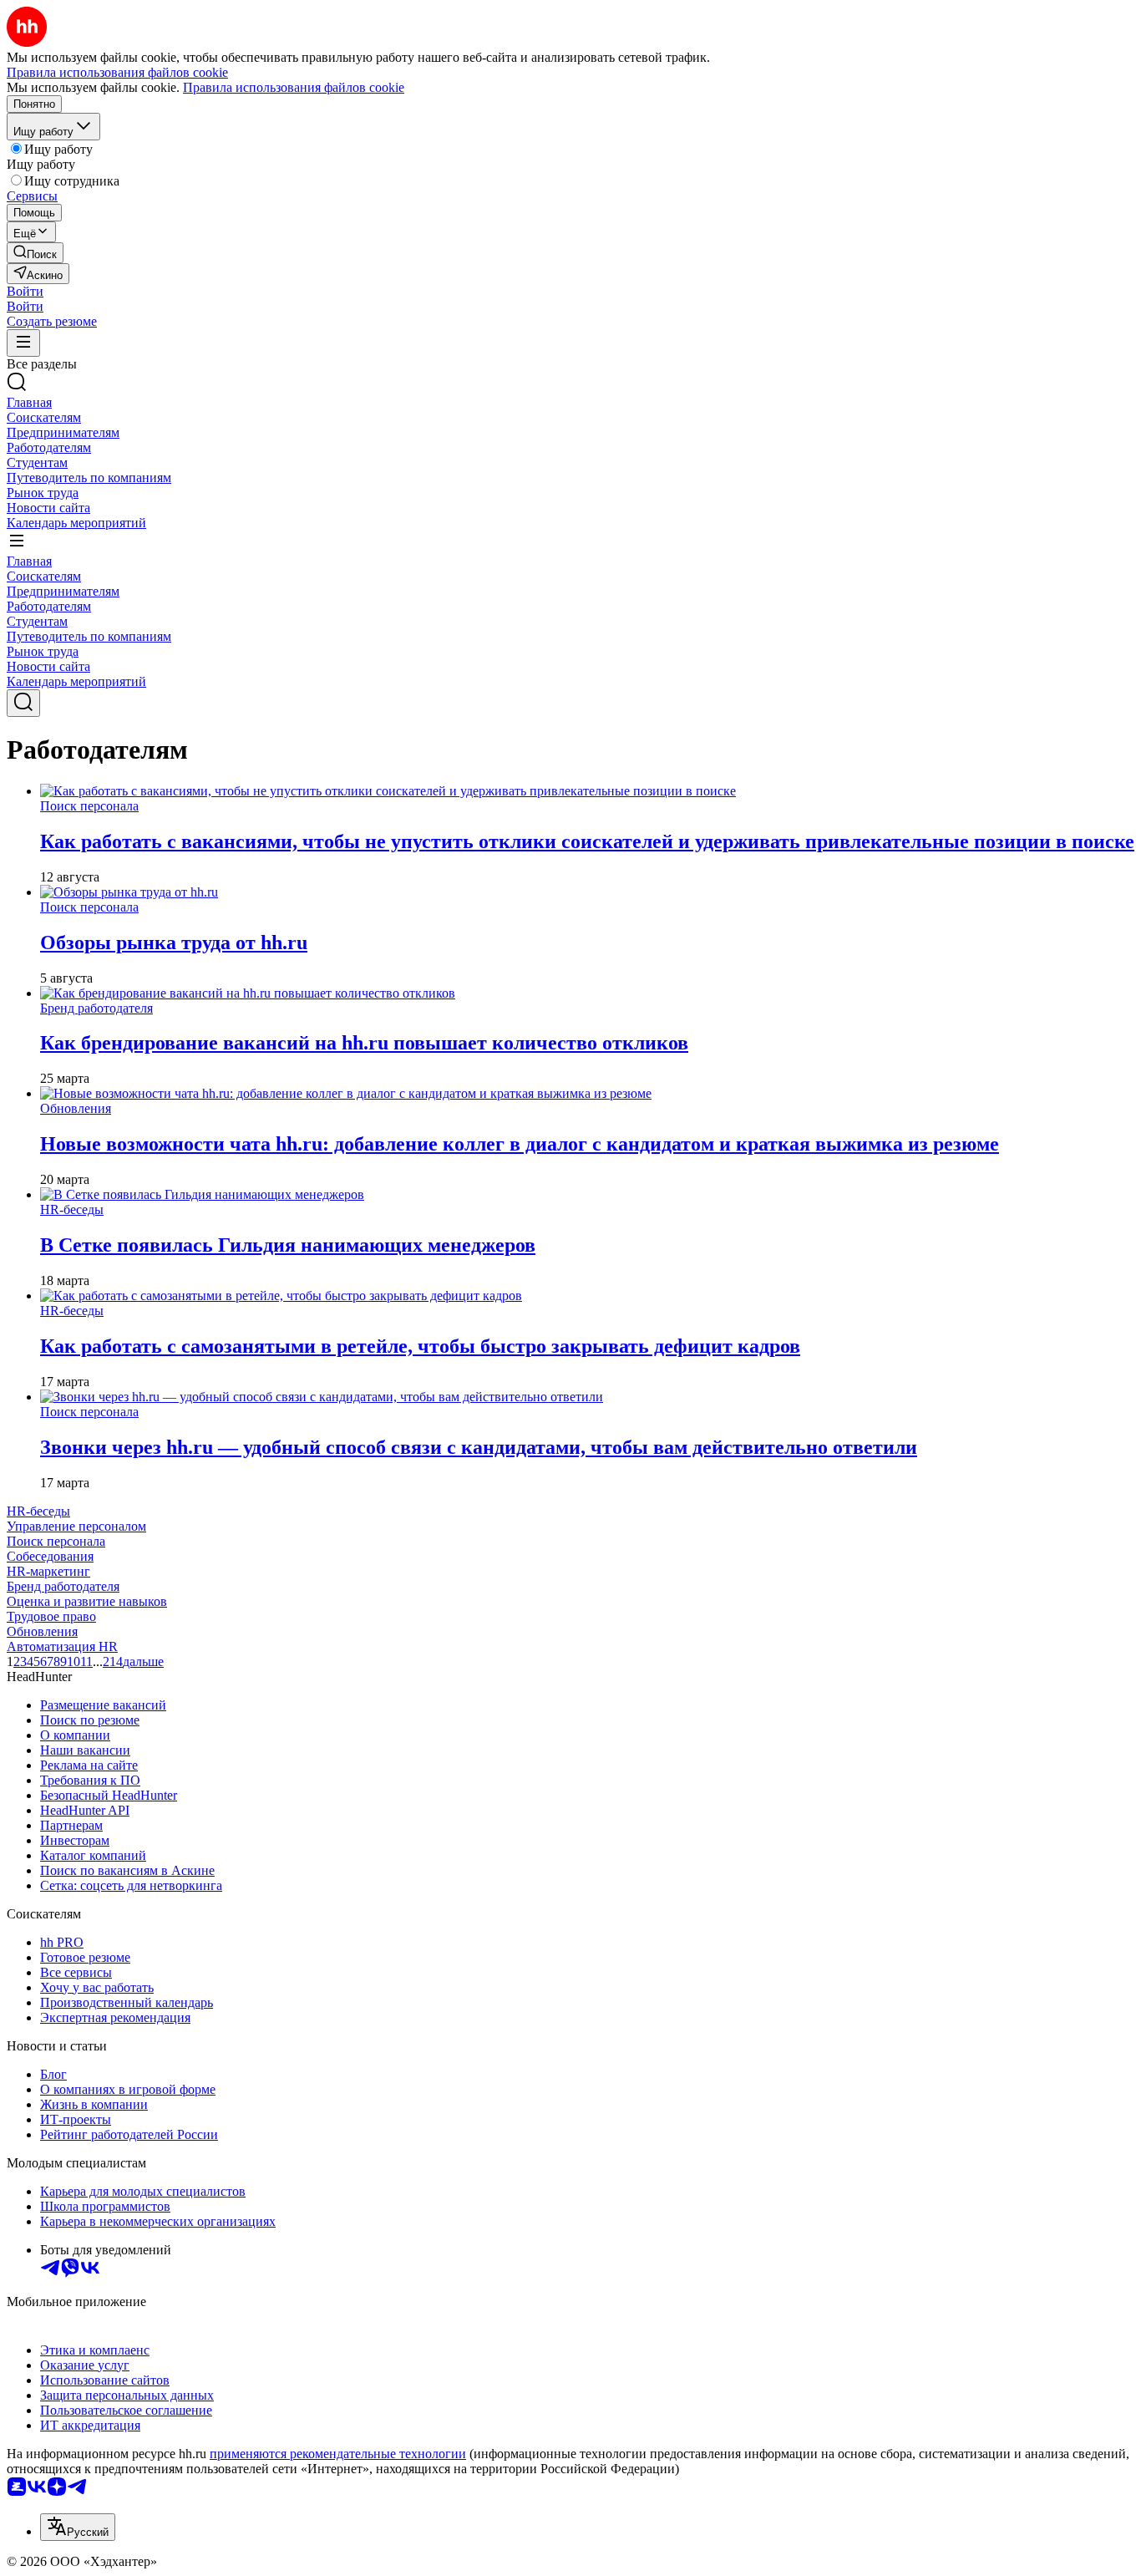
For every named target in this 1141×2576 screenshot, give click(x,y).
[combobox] (78, 2527)
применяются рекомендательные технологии (338, 2454)
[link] (35, 253)
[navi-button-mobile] (23, 343)
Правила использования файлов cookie (294, 87)
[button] (25, 291)
